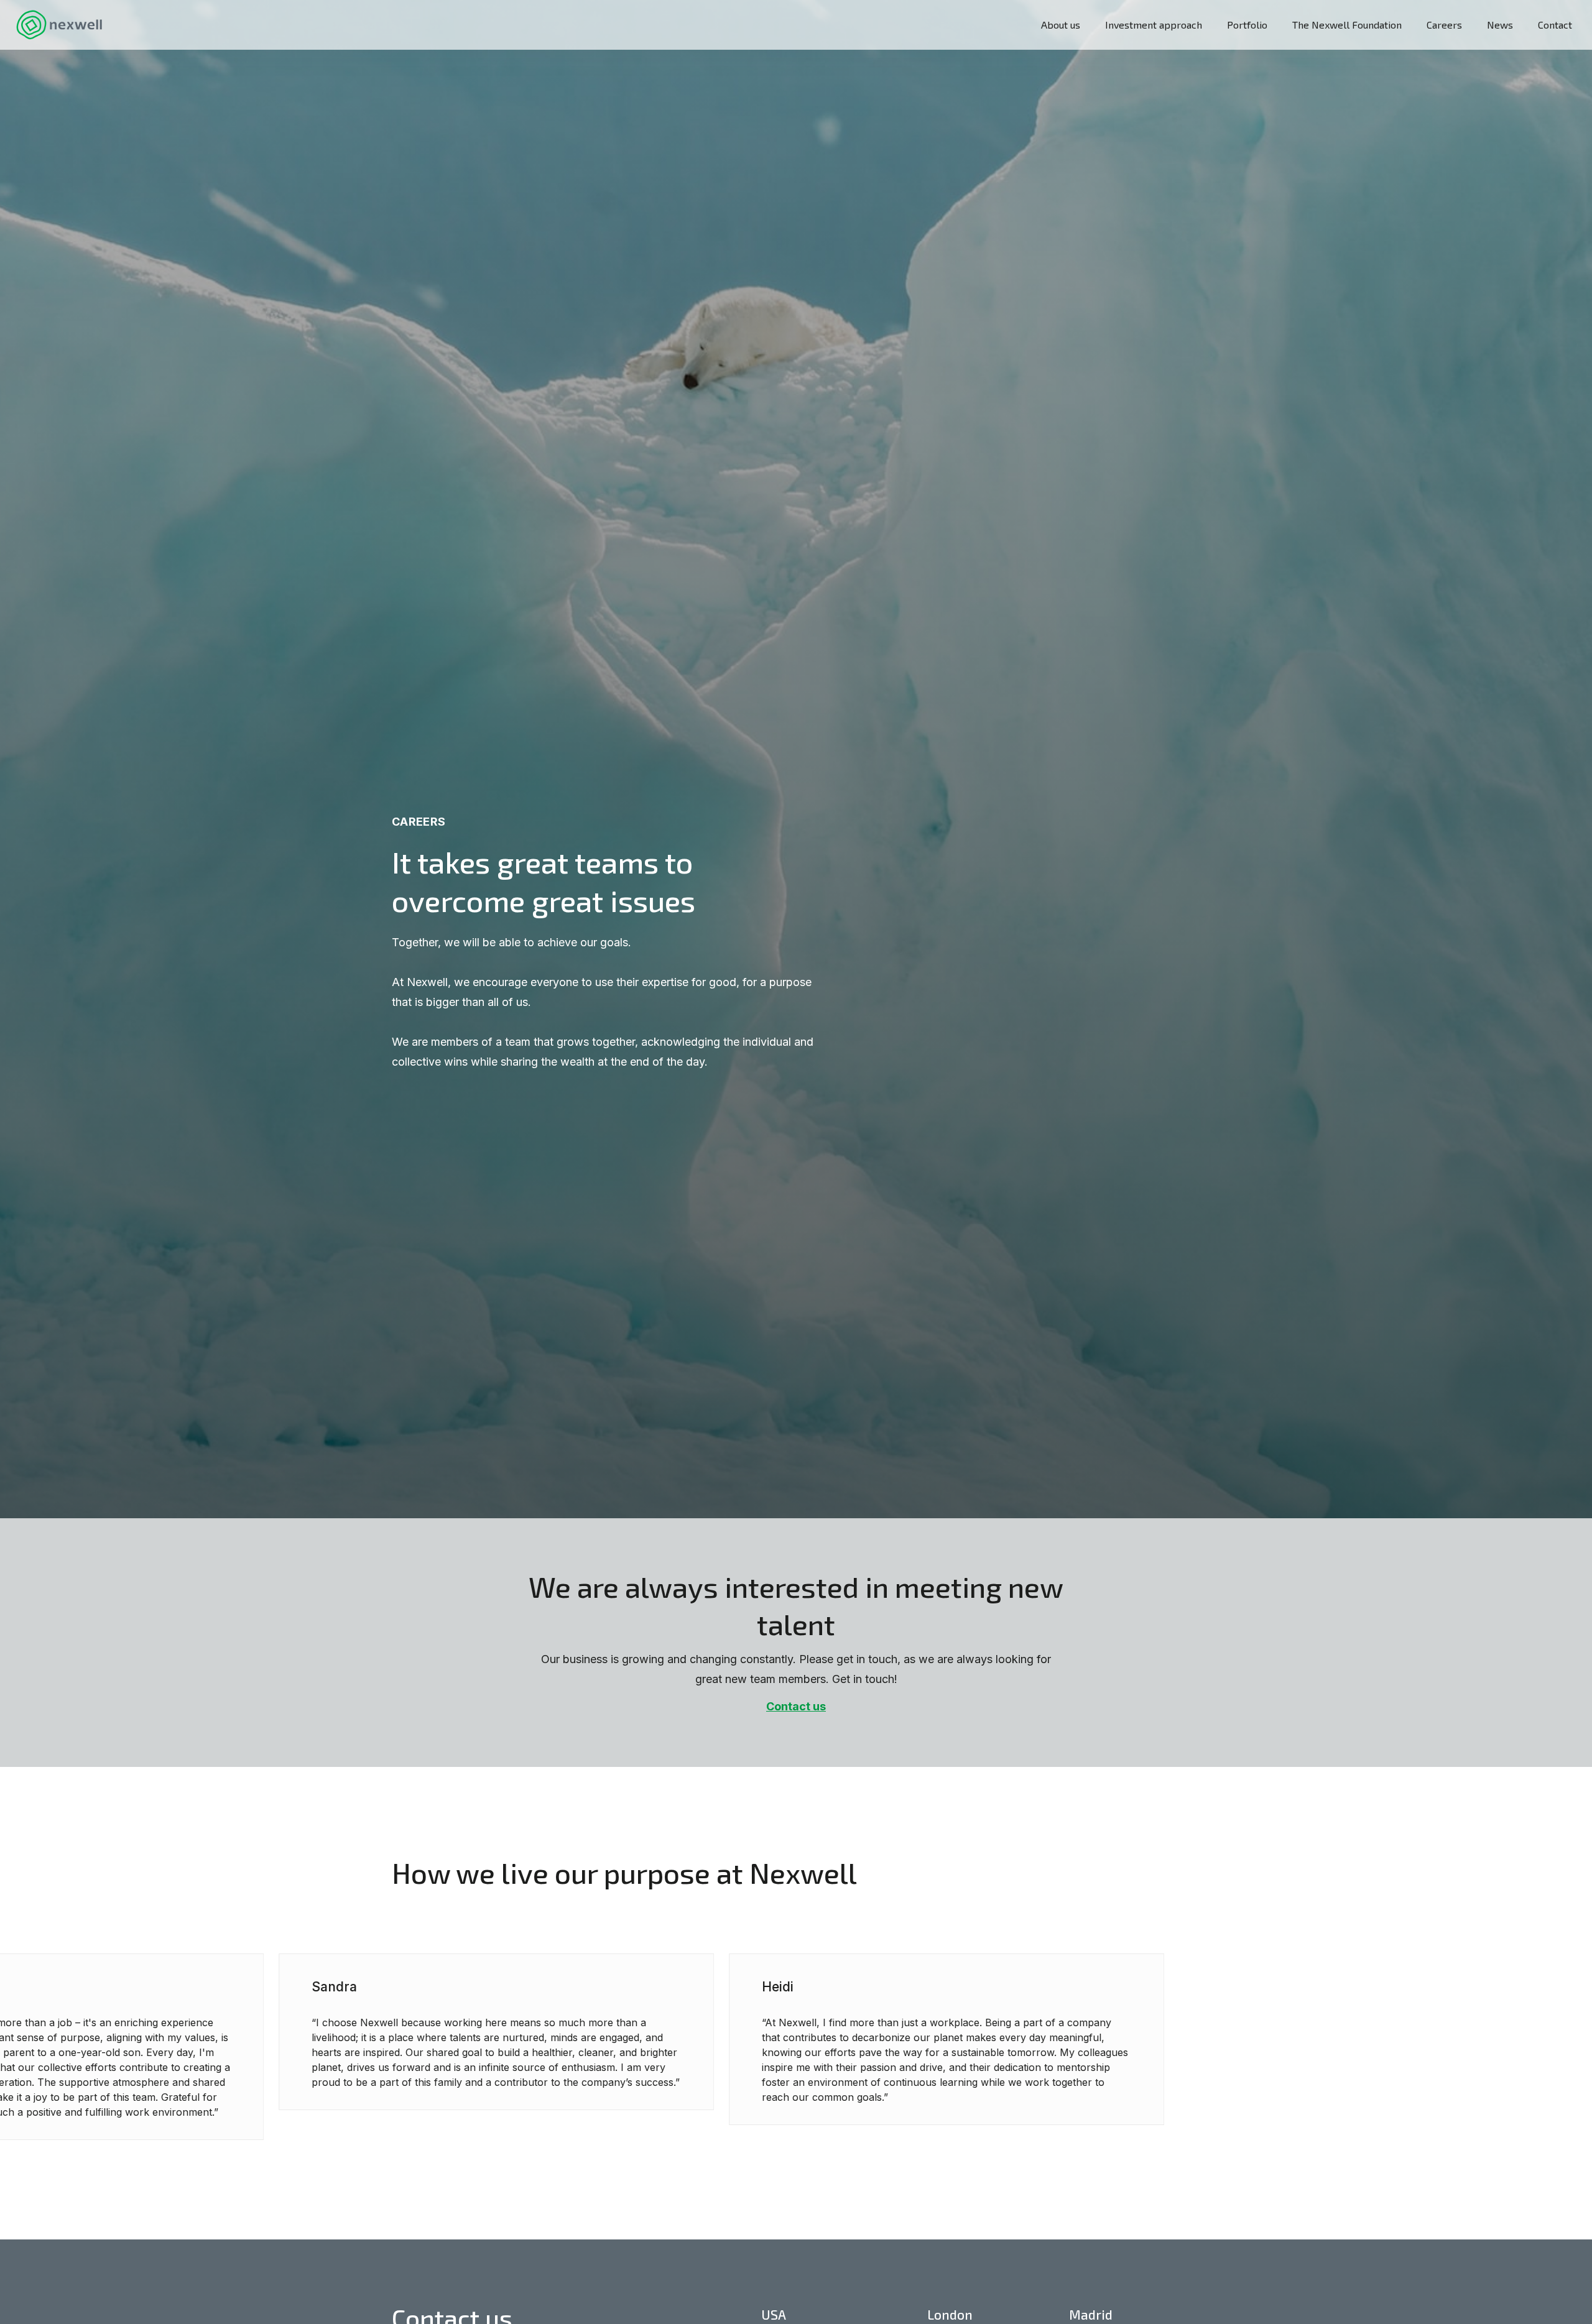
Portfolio (1247, 25)
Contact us (796, 1706)
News (1500, 25)
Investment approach (1154, 25)
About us (1061, 25)
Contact (1555, 25)
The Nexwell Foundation (1347, 25)
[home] (59, 25)
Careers (1444, 25)
